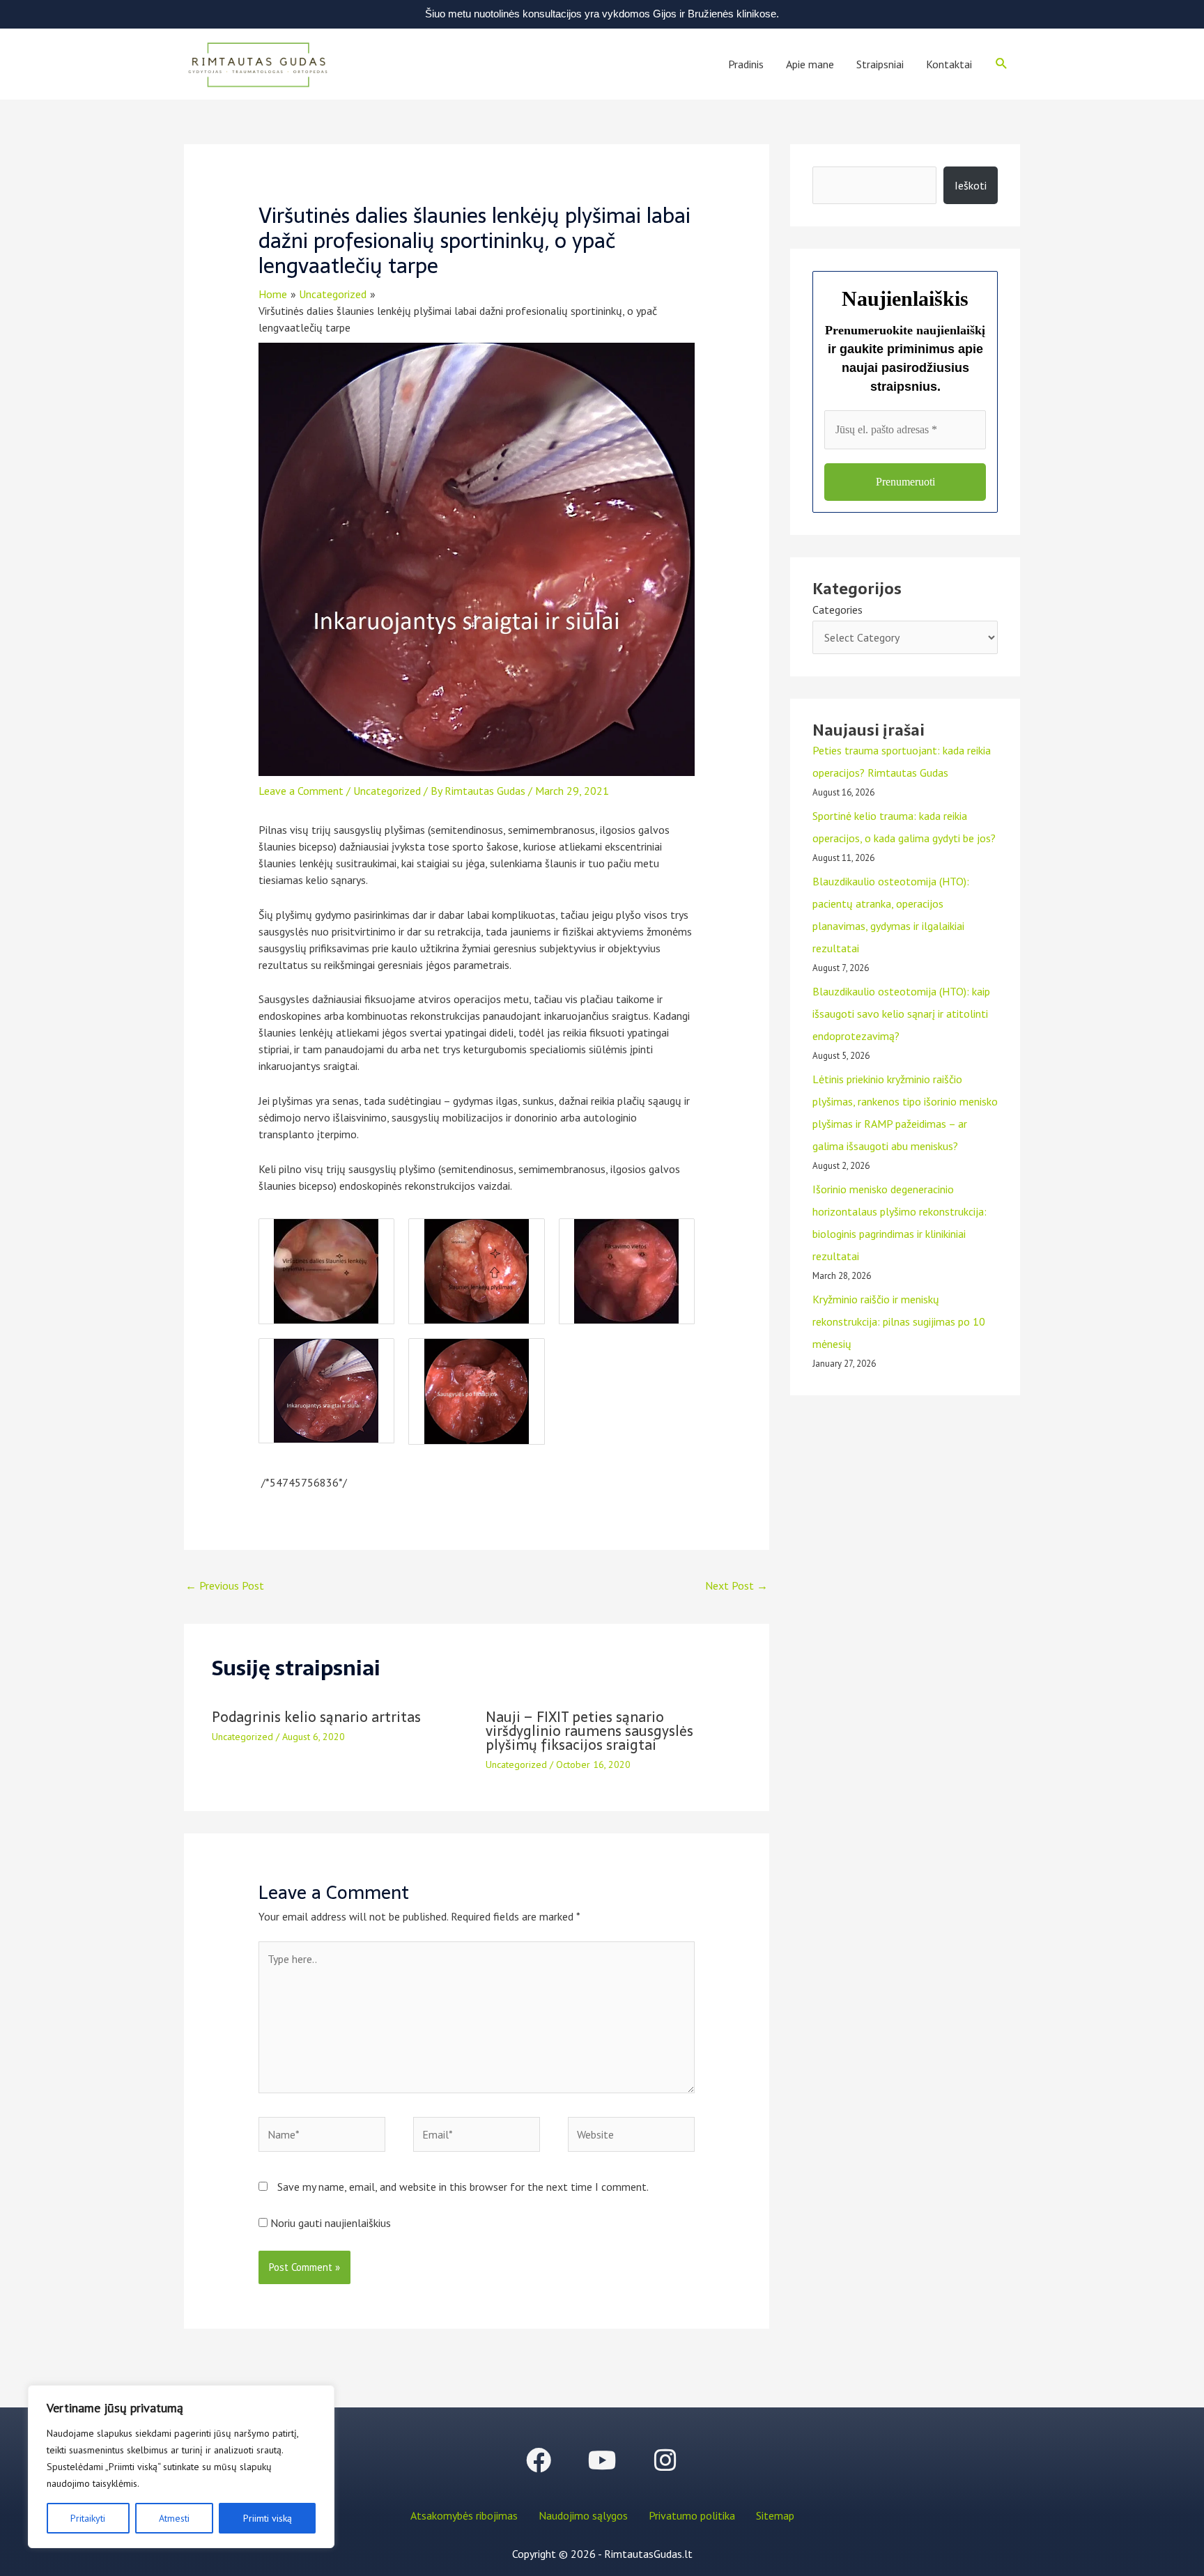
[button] (1002, 64)
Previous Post (225, 1585)
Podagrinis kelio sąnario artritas (316, 1717)
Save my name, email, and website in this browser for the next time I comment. (463, 2187)
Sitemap (775, 2515)
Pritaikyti (88, 2518)
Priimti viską (268, 2518)
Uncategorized (387, 791)
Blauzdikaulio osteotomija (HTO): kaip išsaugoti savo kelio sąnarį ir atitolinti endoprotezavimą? (901, 1014)
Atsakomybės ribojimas (464, 2515)
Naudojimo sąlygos (583, 2515)
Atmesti (174, 2518)
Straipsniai (880, 64)
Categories (838, 610)
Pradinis (746, 64)
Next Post (736, 1585)
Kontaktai (949, 64)
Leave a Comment (301, 791)
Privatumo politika (692, 2515)
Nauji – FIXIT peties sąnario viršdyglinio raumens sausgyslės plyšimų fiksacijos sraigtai (589, 1731)
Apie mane (810, 64)
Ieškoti (971, 185)
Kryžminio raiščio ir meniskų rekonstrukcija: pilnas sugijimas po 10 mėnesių (899, 1321)
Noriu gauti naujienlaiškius (329, 2223)
